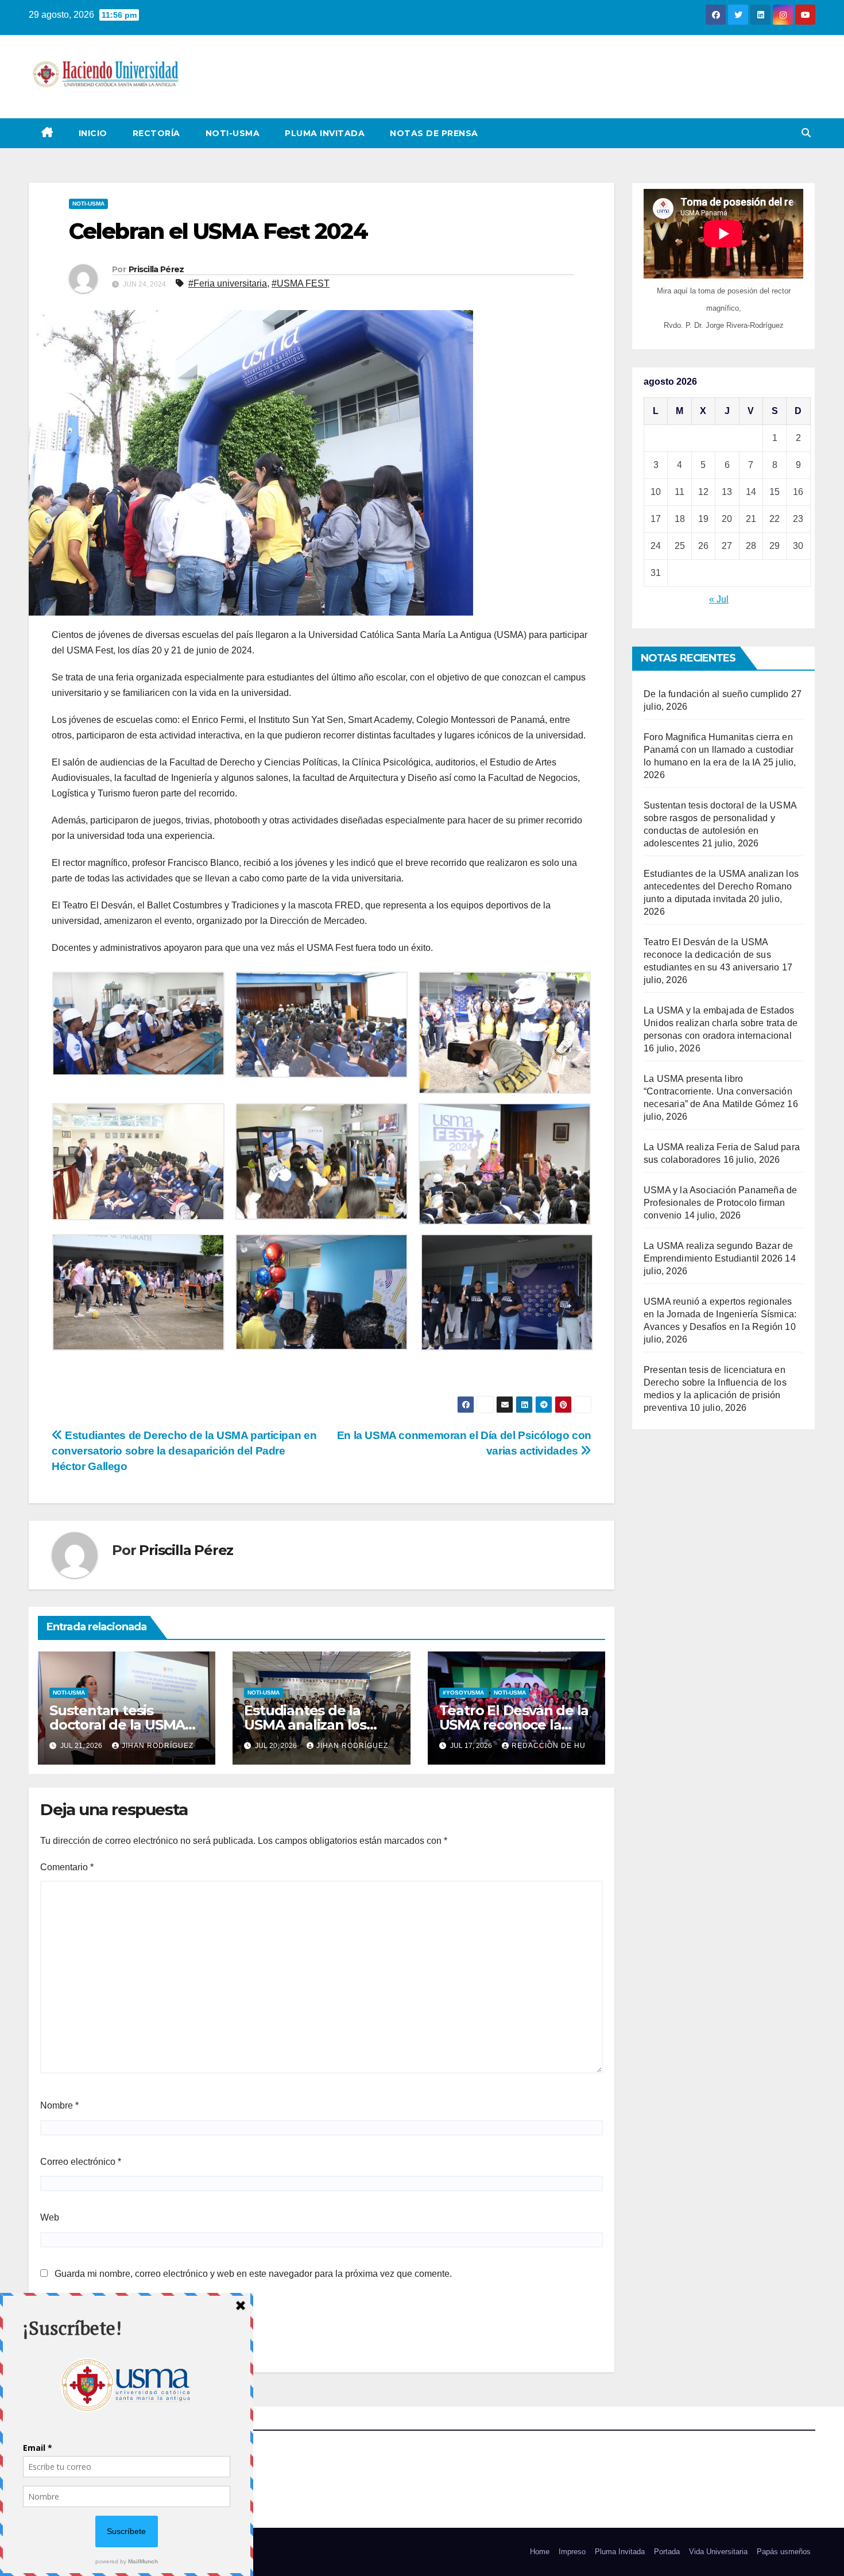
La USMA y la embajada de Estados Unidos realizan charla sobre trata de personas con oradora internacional (721, 1023)
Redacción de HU (549, 1746)
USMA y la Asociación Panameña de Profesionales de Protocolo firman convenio (720, 1203)
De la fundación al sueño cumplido (716, 694)
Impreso (572, 2552)
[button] (806, 133)
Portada (667, 2552)
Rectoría (156, 133)
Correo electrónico (81, 2162)
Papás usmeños (784, 2552)
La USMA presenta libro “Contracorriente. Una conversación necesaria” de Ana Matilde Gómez (718, 1091)
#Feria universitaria (228, 283)
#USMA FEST (301, 283)
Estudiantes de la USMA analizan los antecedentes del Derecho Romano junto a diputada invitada (721, 886)
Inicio (93, 133)
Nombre (59, 2105)
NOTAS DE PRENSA (434, 133)
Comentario (67, 1867)
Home (540, 2552)
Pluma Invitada (325, 133)
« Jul (719, 599)
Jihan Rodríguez (158, 1746)
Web (50, 2217)
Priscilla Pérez (156, 269)
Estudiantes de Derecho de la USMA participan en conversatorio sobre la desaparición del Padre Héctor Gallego (184, 1451)
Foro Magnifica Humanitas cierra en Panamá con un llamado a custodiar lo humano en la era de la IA (719, 750)
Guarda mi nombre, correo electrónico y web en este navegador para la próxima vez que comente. (253, 2274)
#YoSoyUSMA (463, 1693)
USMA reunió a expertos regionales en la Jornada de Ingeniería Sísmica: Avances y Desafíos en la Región (720, 1314)
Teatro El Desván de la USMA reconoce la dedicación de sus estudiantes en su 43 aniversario (711, 955)
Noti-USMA (233, 133)
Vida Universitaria (718, 2552)
